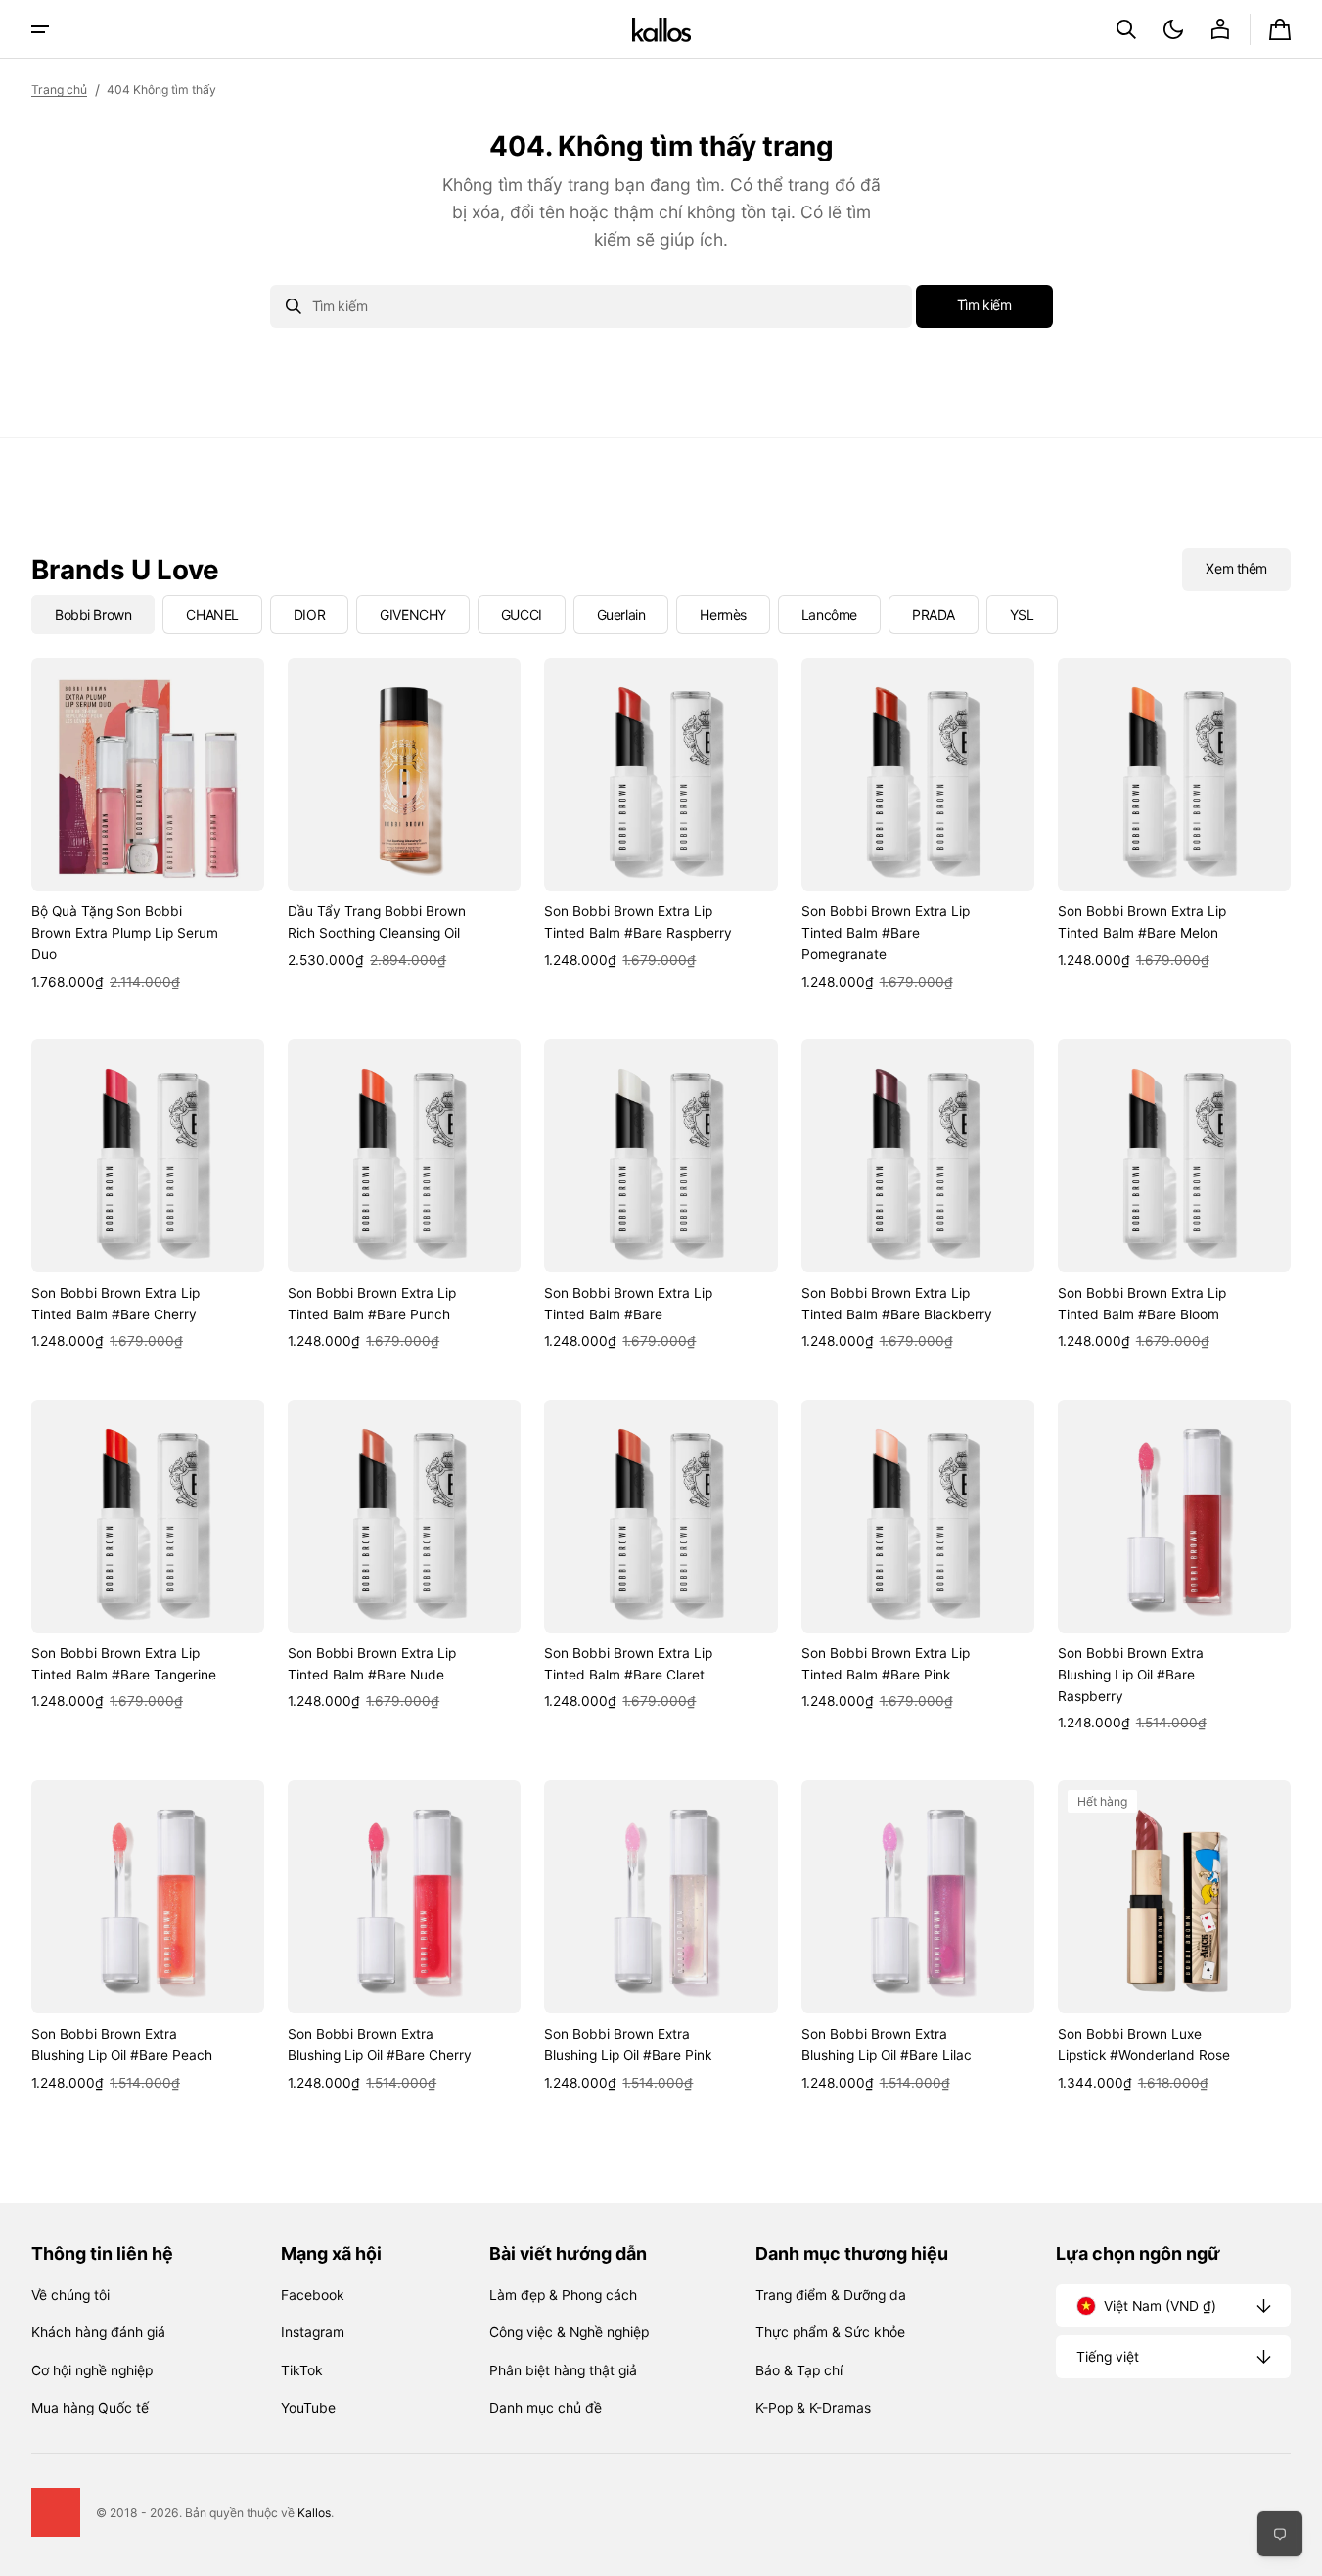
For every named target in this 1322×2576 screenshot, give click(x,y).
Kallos (314, 2513)
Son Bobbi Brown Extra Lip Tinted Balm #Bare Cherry (115, 1304)
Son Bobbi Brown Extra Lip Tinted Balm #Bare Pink (886, 1664)
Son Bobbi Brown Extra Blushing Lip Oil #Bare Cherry (380, 2045)
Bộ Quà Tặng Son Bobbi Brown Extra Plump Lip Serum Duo (125, 933)
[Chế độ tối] (1173, 29)
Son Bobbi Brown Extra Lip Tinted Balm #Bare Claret (628, 1664)
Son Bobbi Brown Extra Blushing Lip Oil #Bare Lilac (887, 2045)
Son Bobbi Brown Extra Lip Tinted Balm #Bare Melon (1142, 922)
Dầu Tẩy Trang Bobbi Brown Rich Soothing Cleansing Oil (377, 922)
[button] (1126, 29)
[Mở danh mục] (40, 29)
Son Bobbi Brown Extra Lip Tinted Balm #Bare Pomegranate (886, 933)
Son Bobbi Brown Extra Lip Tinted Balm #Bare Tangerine (124, 1664)
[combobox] (591, 306)
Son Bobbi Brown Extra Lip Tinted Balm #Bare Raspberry (638, 922)
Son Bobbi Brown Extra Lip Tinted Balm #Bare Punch (372, 1304)
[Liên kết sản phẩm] (148, 825)
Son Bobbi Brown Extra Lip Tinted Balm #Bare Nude (372, 1664)
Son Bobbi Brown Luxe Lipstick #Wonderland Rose (1144, 2045)
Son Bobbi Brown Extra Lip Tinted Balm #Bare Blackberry (897, 1304)
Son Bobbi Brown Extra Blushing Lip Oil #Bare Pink (628, 2045)
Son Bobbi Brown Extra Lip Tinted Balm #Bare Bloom (1142, 1304)
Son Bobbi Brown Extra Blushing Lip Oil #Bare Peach (122, 2045)
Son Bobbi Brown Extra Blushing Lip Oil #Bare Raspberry (1131, 1675)
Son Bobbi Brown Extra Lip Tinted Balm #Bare (628, 1304)
